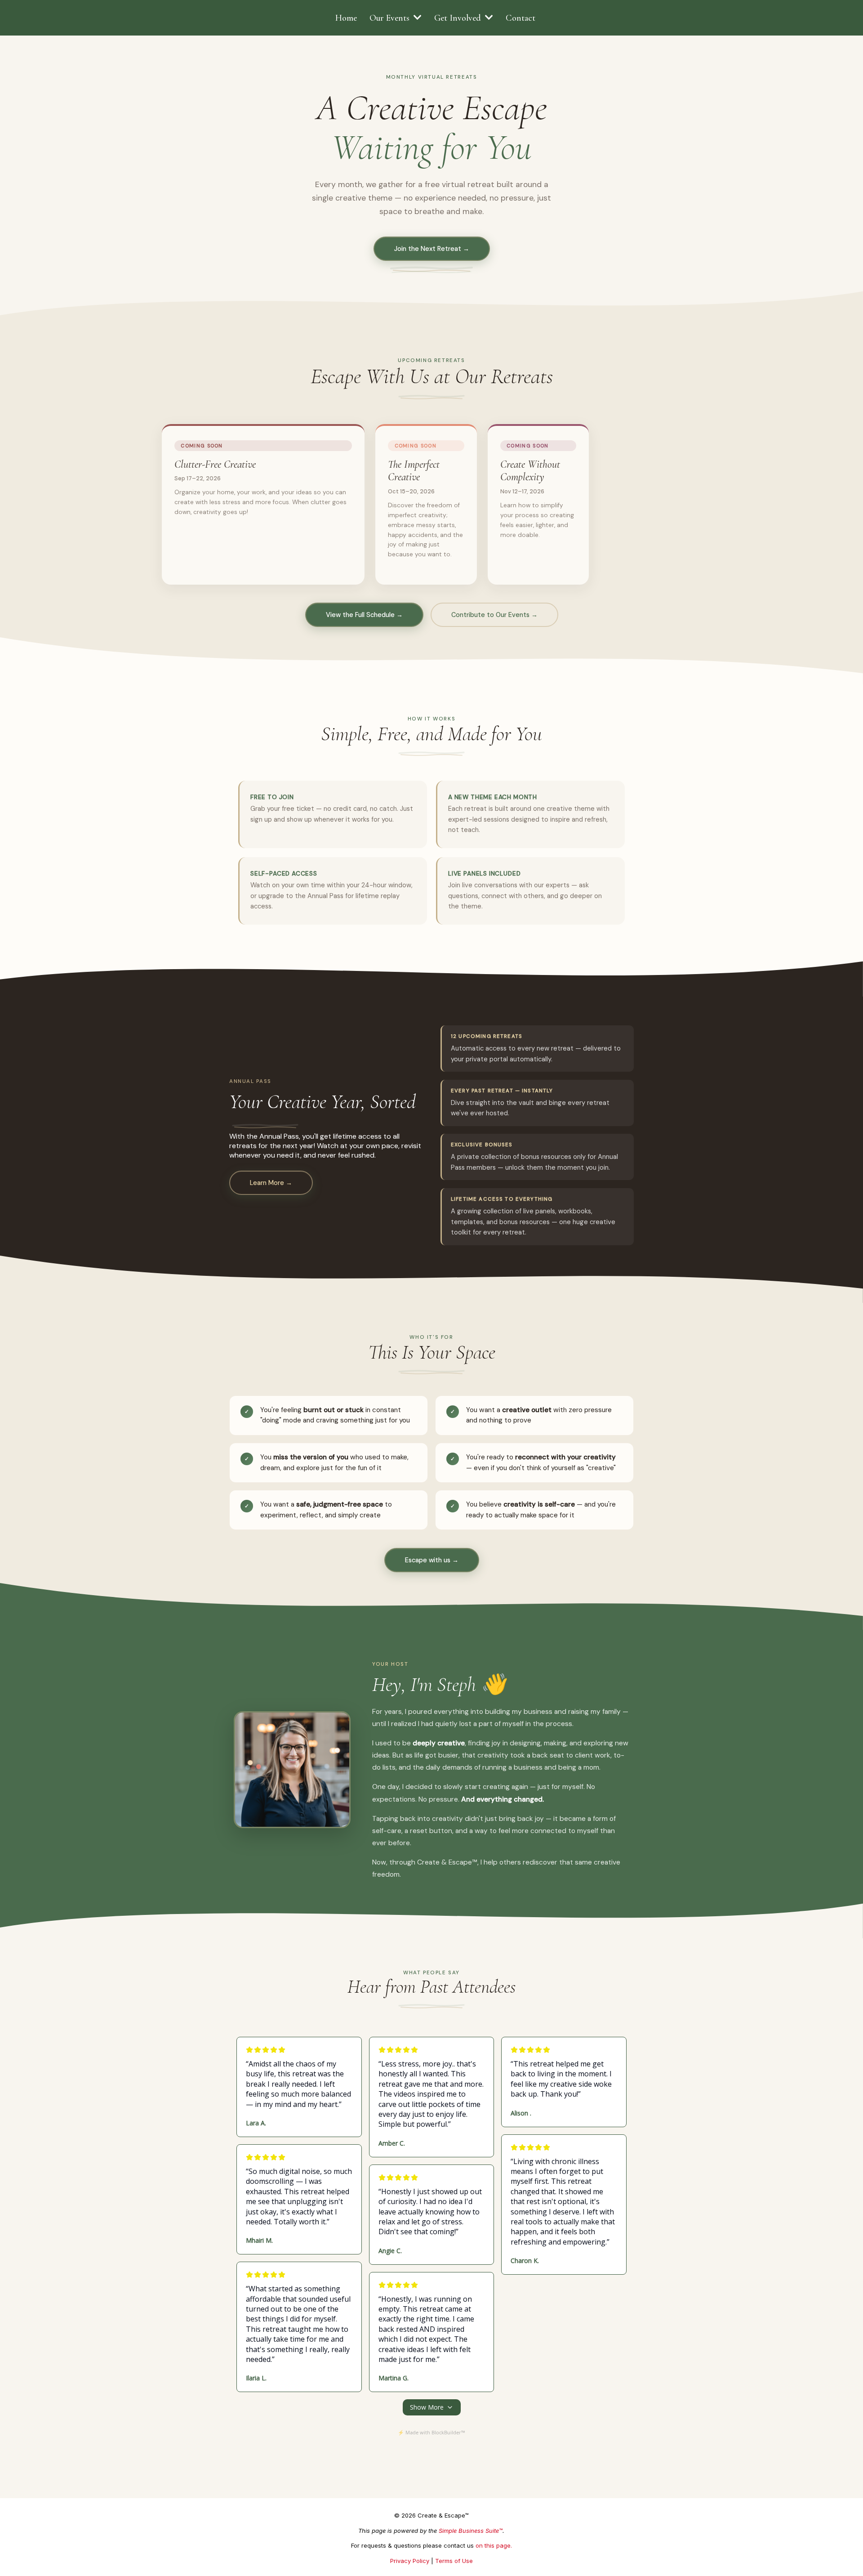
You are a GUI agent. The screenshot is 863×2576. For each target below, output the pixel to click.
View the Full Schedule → (364, 615)
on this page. (494, 2545)
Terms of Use (454, 2561)
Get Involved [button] (459, 18)
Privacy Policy (410, 2561)
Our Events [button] (391, 18)
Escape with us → (432, 1560)
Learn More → (271, 1183)
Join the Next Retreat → (432, 249)
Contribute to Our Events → (494, 615)
